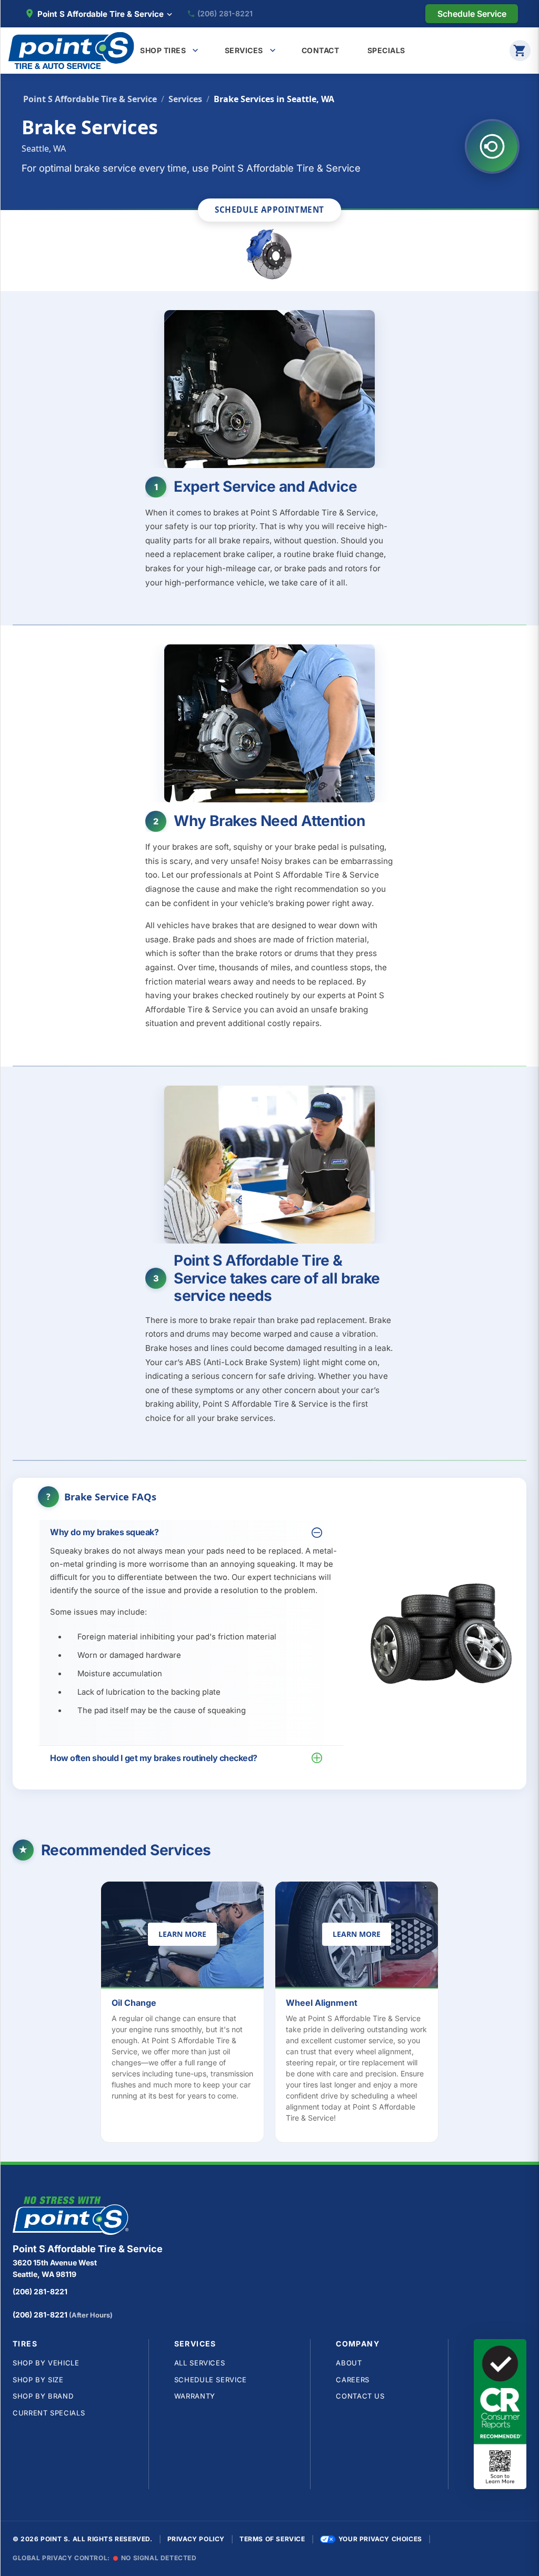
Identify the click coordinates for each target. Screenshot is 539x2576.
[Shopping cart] (520, 51)
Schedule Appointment (269, 210)
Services (185, 99)
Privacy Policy (196, 2539)
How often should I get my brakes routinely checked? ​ (154, 1758)
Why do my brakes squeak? (104, 1532)
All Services (200, 2363)
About (349, 2363)
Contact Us (360, 2396)
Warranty (195, 2396)
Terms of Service (272, 2539)
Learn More (188, 1936)
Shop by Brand (43, 2396)
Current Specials (49, 2413)
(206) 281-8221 (225, 14)
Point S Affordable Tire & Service (90, 99)
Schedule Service (211, 2380)
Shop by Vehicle (46, 2363)
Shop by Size (38, 2380)
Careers (353, 2380)
